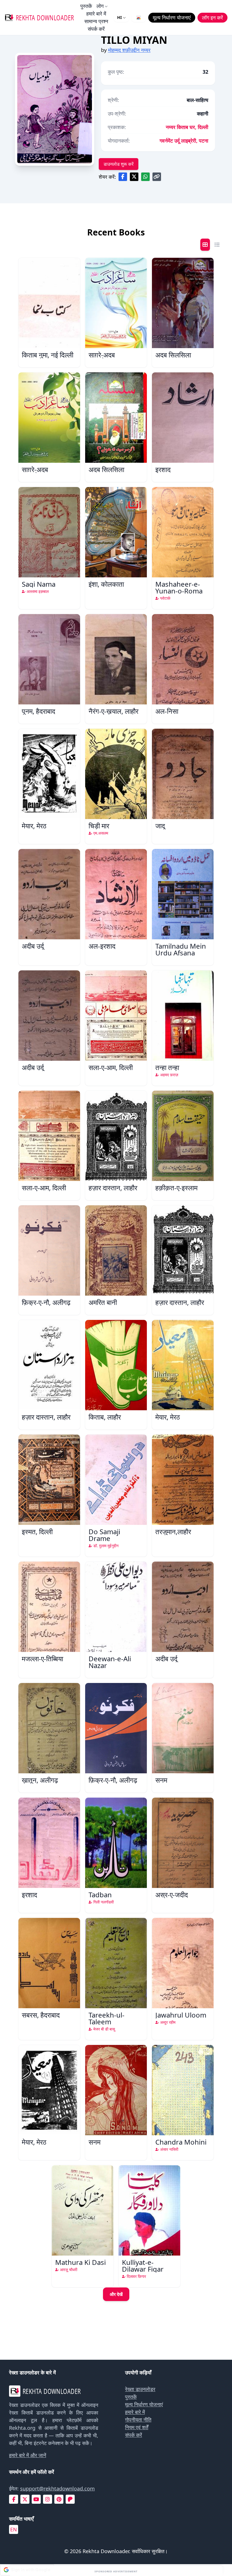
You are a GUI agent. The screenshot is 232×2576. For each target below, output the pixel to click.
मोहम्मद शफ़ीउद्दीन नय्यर (129, 50)
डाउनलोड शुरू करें (119, 164)
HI (119, 17)
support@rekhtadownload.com (57, 2488)
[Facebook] (14, 2499)
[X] (25, 2499)
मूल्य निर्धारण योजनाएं (144, 2404)
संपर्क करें (96, 29)
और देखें (116, 2294)
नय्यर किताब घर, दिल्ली (187, 127)
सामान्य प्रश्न (96, 21)
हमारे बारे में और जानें (28, 2455)
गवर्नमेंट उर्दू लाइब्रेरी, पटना (184, 141)
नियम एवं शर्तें (137, 2427)
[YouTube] (36, 2499)
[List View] (217, 245)
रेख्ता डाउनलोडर (140, 2389)
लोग (100, 6)
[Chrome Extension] (139, 18)
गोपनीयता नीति (138, 2420)
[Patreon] (70, 2499)
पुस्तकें (86, 6)
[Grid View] (205, 245)
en (14, 2529)
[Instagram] (48, 2499)
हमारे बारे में (96, 14)
